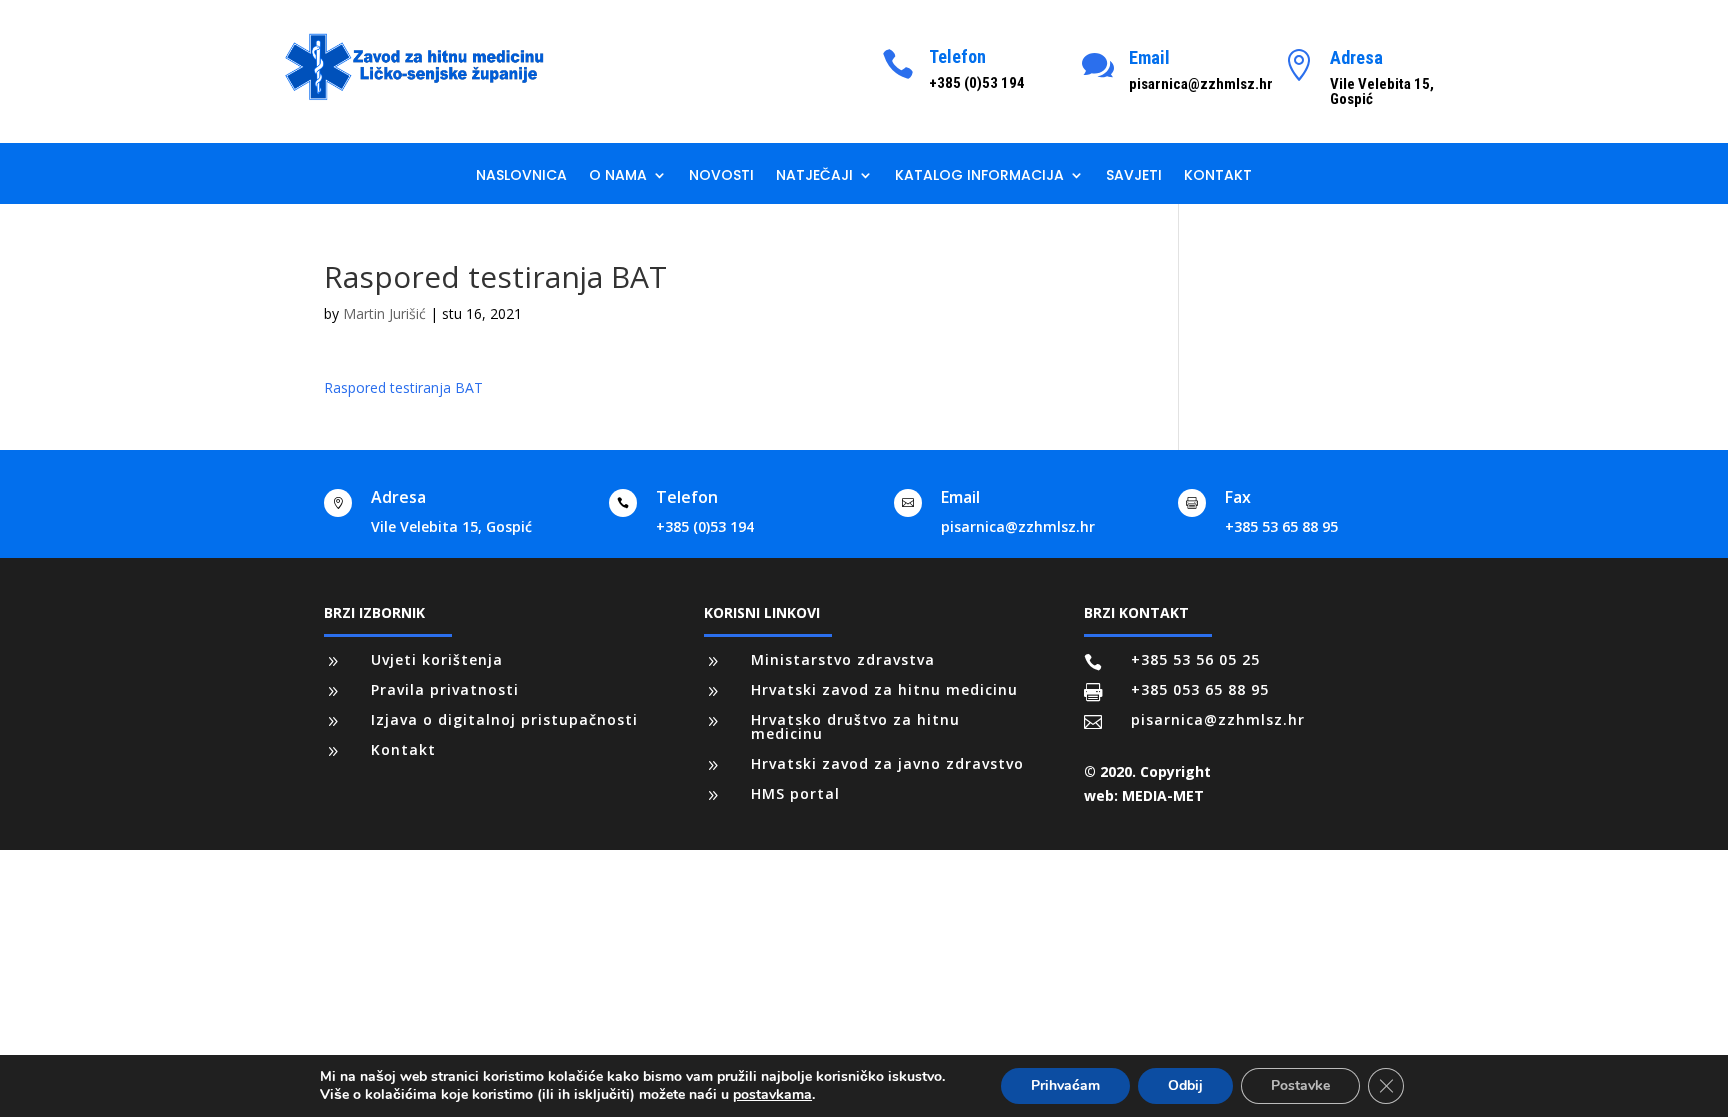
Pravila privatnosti (445, 689)
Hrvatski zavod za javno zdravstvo (887, 763)
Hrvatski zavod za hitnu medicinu (884, 689)
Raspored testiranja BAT (403, 387)
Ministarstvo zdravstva (843, 659)
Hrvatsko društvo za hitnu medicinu (855, 726)
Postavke (1300, 1085)
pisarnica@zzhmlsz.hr (1018, 526)
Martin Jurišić (384, 313)
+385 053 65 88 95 (1200, 689)
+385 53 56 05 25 (1195, 659)
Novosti (721, 176)
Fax (1238, 497)
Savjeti (1134, 176)
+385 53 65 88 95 (1281, 526)
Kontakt (1218, 176)
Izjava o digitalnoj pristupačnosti (504, 719)
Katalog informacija (979, 176)
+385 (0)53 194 (705, 526)
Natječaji (814, 176)
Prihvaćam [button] (1065, 1085)
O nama (618, 176)
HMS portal (795, 793)
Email (1149, 57)
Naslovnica (521, 176)
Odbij (1185, 1085)
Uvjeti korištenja (437, 659)
